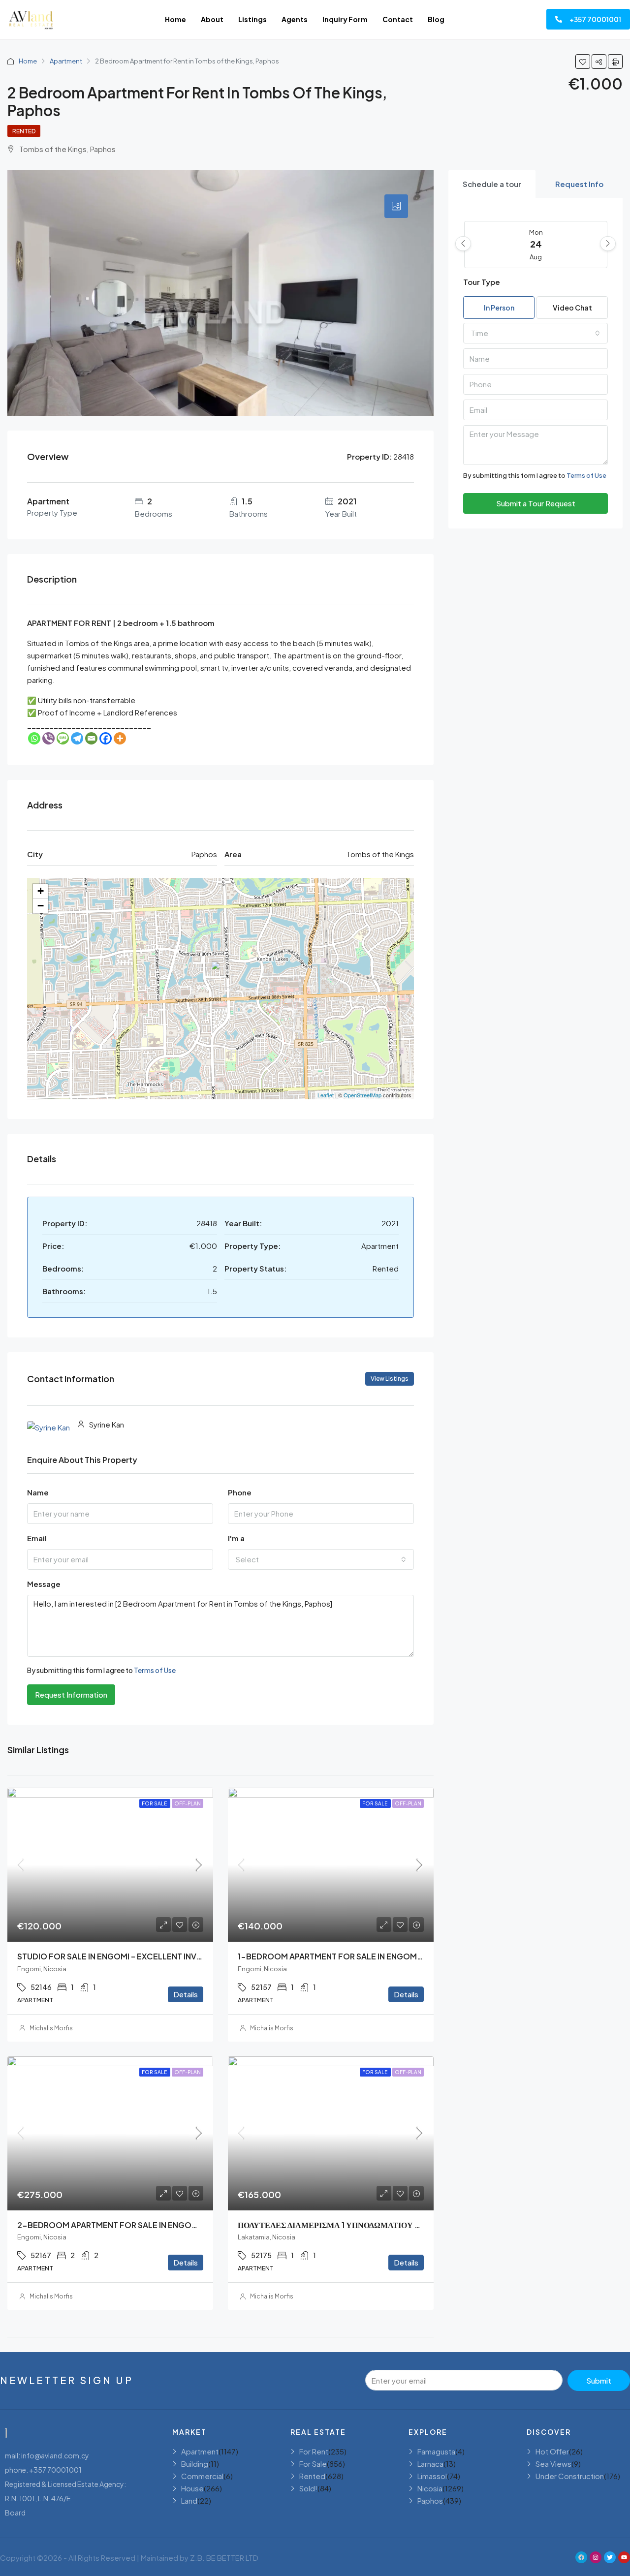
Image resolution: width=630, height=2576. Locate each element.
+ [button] (41, 891)
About (212, 19)
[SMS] (63, 738)
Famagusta (436, 2451)
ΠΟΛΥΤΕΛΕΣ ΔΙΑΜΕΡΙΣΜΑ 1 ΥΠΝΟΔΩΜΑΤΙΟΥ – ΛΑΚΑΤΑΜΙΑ (353, 2225)
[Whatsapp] (34, 738)
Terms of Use (155, 1670)
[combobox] (321, 1559)
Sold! (308, 2488)
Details (186, 1994)
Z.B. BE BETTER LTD (224, 2558)
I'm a (236, 1538)
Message (44, 1584)
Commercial (202, 2476)
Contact (398, 19)
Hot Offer (552, 2451)
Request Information (71, 1694)
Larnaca (430, 2464)
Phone (240, 1492)
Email (37, 1538)
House (192, 2488)
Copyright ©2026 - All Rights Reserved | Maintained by (95, 2558)
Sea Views (553, 2464)
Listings (252, 19)
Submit (599, 2380)
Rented (24, 131)
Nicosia (430, 2488)
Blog (436, 19)
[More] (120, 738)
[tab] (396, 206)
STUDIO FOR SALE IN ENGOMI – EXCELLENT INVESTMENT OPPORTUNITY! (156, 1956)
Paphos (430, 2500)
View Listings (390, 1379)
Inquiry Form (345, 19)
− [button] (41, 906)
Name (38, 1492)
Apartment (66, 61)
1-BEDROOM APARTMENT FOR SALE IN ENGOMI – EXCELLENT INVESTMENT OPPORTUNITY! (410, 1956)
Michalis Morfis (51, 2028)
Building (195, 2464)
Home (175, 19)
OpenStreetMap (362, 1095)
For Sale (155, 1803)
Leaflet (326, 1095)
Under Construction (570, 2476)
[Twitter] (610, 2557)
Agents (295, 19)
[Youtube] (624, 2557)
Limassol (432, 2476)
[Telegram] (77, 738)
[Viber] (48, 738)
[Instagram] (596, 2557)
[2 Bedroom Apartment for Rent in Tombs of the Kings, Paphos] (221, 974)
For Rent (314, 2451)
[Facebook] (106, 738)
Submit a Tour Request (536, 503)
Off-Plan (188, 1803)
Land (189, 2500)
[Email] (91, 738)
